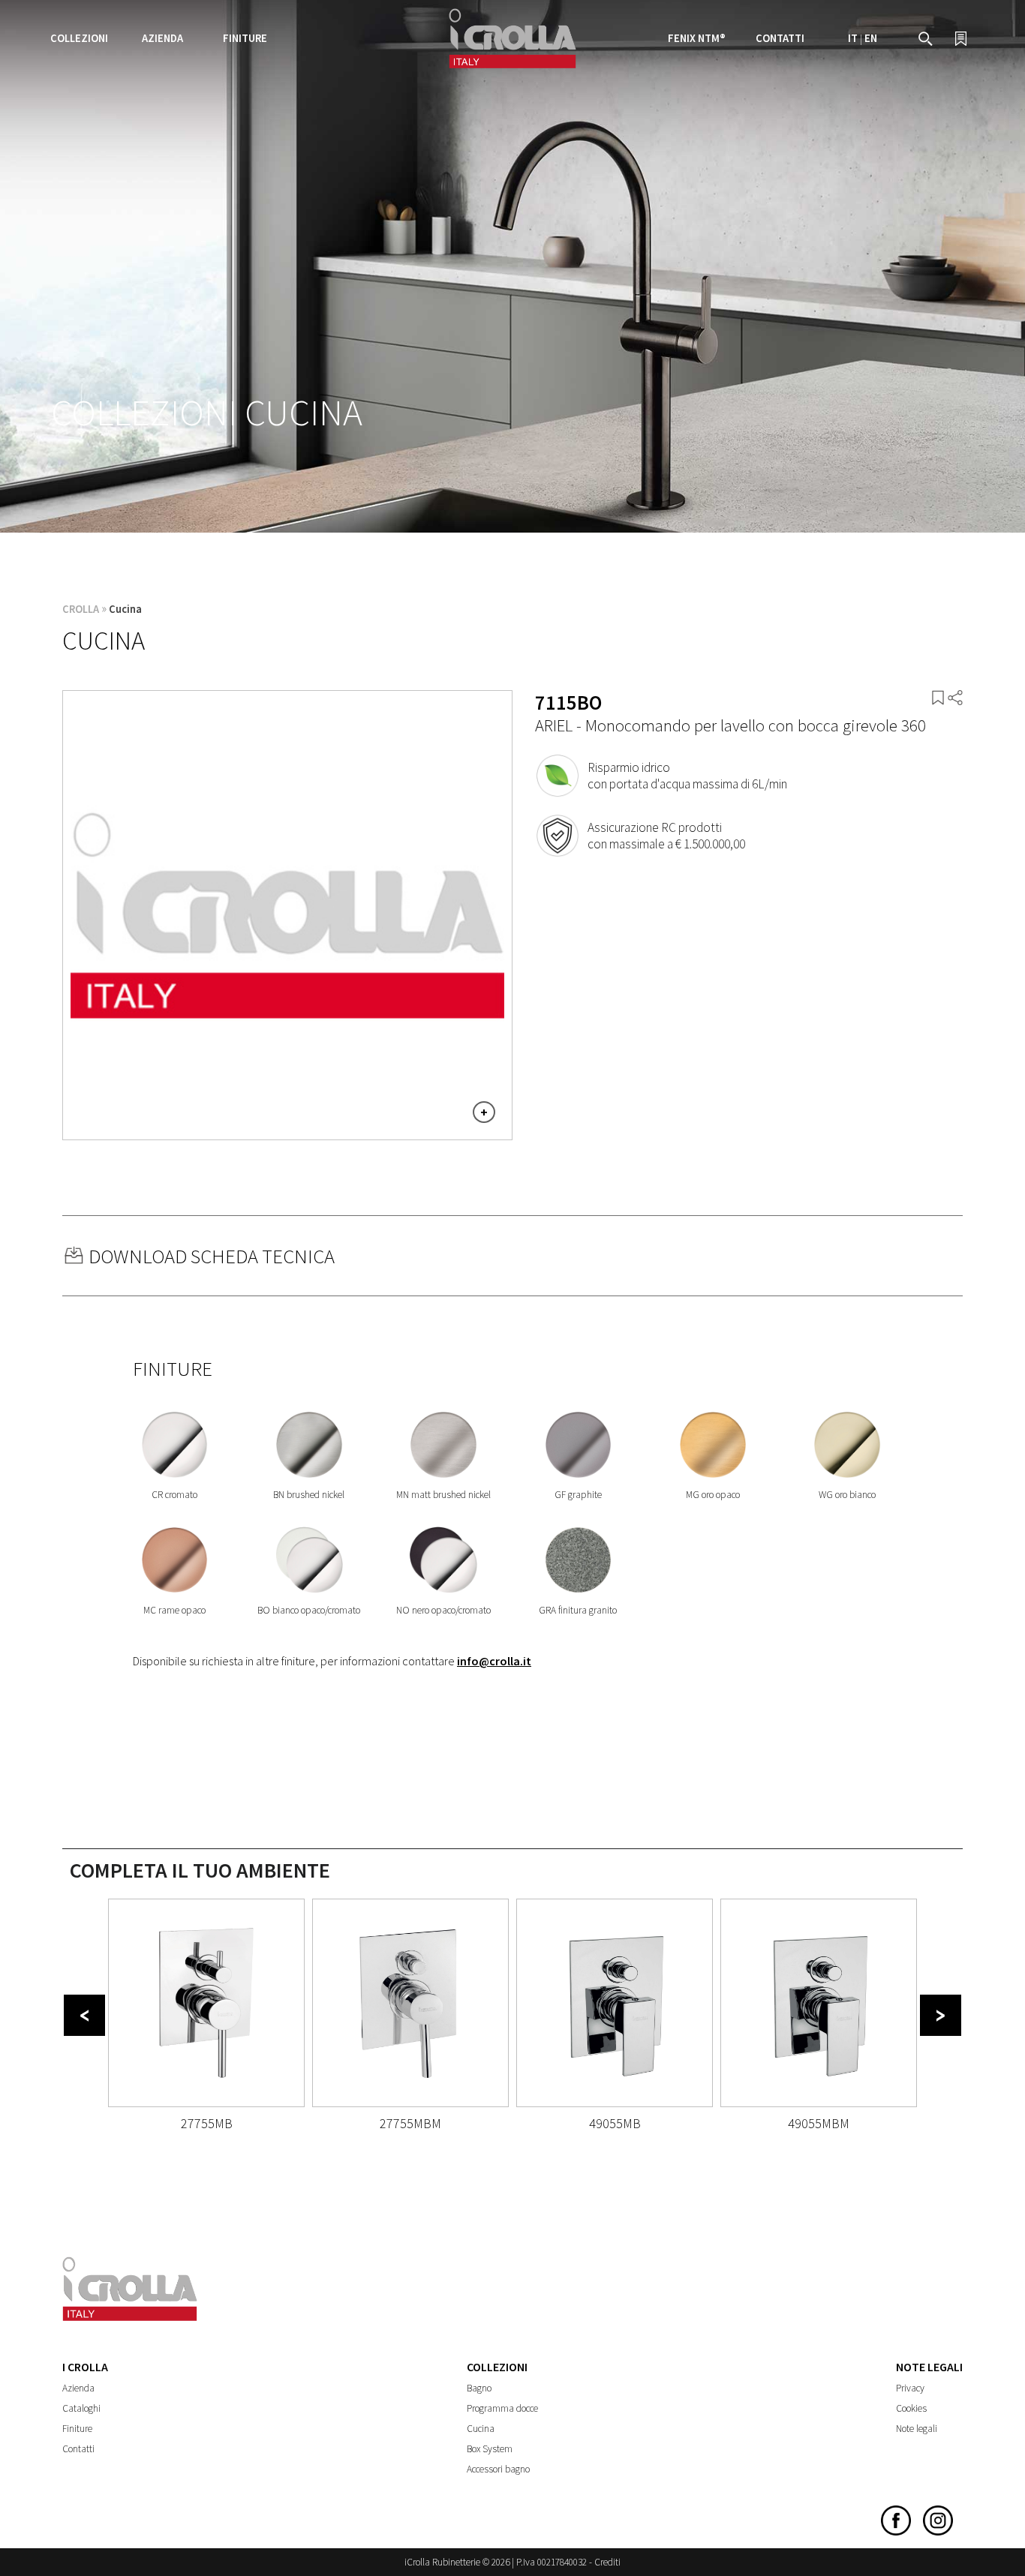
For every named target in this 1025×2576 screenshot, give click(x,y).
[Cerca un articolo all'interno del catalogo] (926, 42)
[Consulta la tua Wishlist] (961, 42)
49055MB (615, 2123)
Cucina (125, 609)
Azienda (78, 2388)
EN (871, 38)
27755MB (207, 2123)
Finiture (245, 38)
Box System (490, 2449)
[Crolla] (512, 66)
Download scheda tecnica (212, 1256)
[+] (287, 1129)
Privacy (910, 2388)
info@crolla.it (494, 1661)
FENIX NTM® (697, 38)
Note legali (917, 2429)
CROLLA (81, 609)
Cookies (911, 2408)
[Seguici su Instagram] (938, 2532)
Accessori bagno (498, 2469)
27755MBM (410, 2123)
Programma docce (502, 2408)
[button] (84, 2015)
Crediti (607, 2562)
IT (853, 38)
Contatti (780, 38)
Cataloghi (81, 2408)
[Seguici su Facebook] (896, 2532)
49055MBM (819, 2123)
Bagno (479, 2388)
